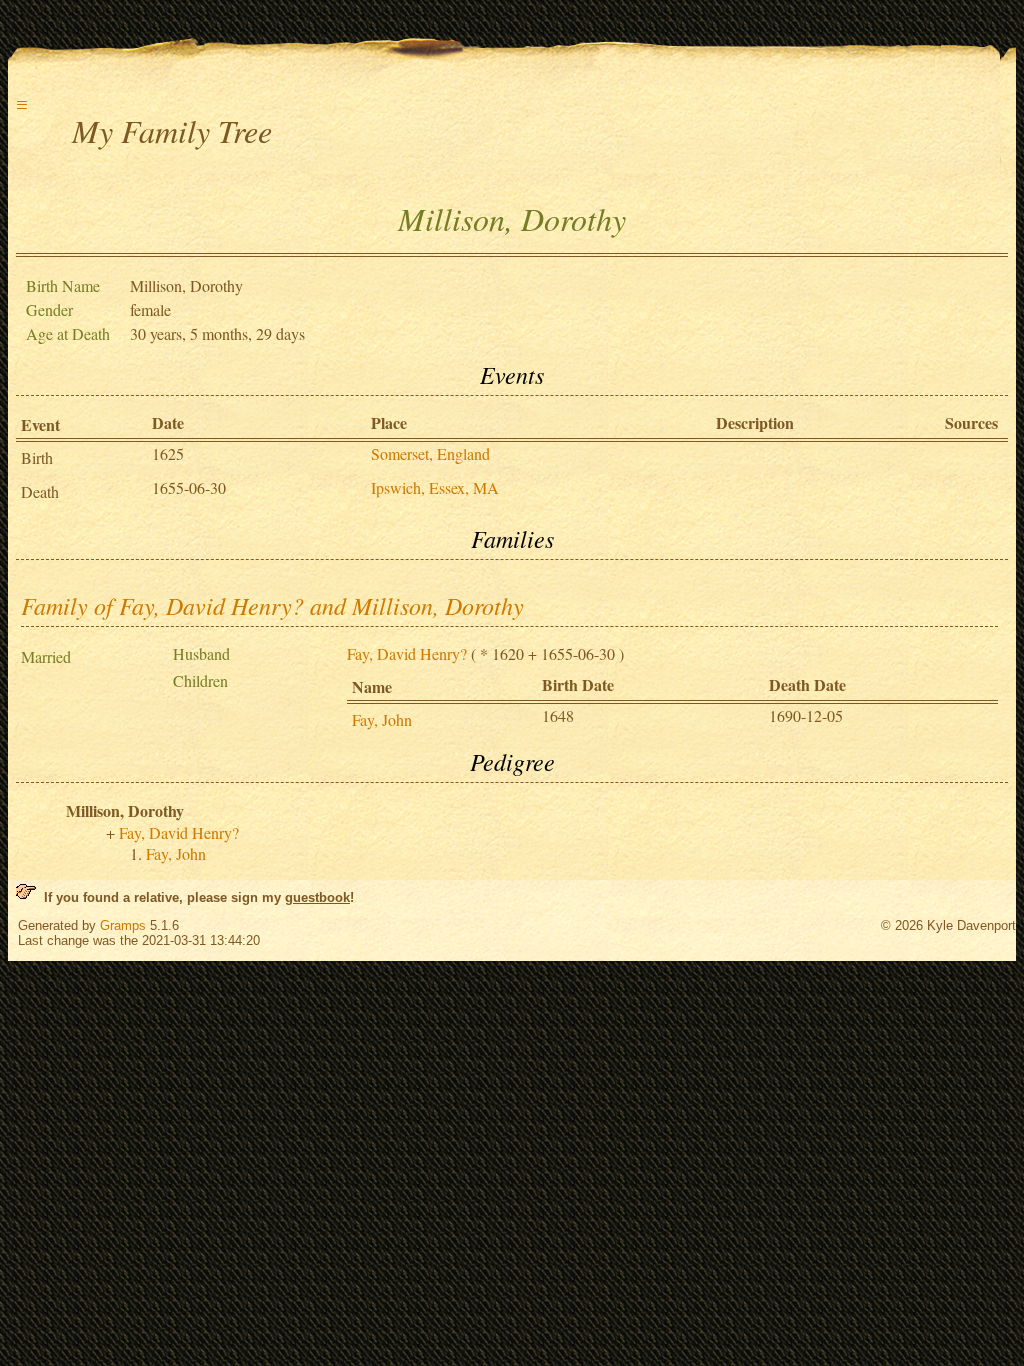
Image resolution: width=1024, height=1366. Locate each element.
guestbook (317, 897)
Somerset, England (430, 453)
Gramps (123, 925)
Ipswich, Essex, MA (435, 487)
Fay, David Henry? (407, 653)
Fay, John (382, 719)
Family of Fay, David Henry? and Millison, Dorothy (272, 605)
